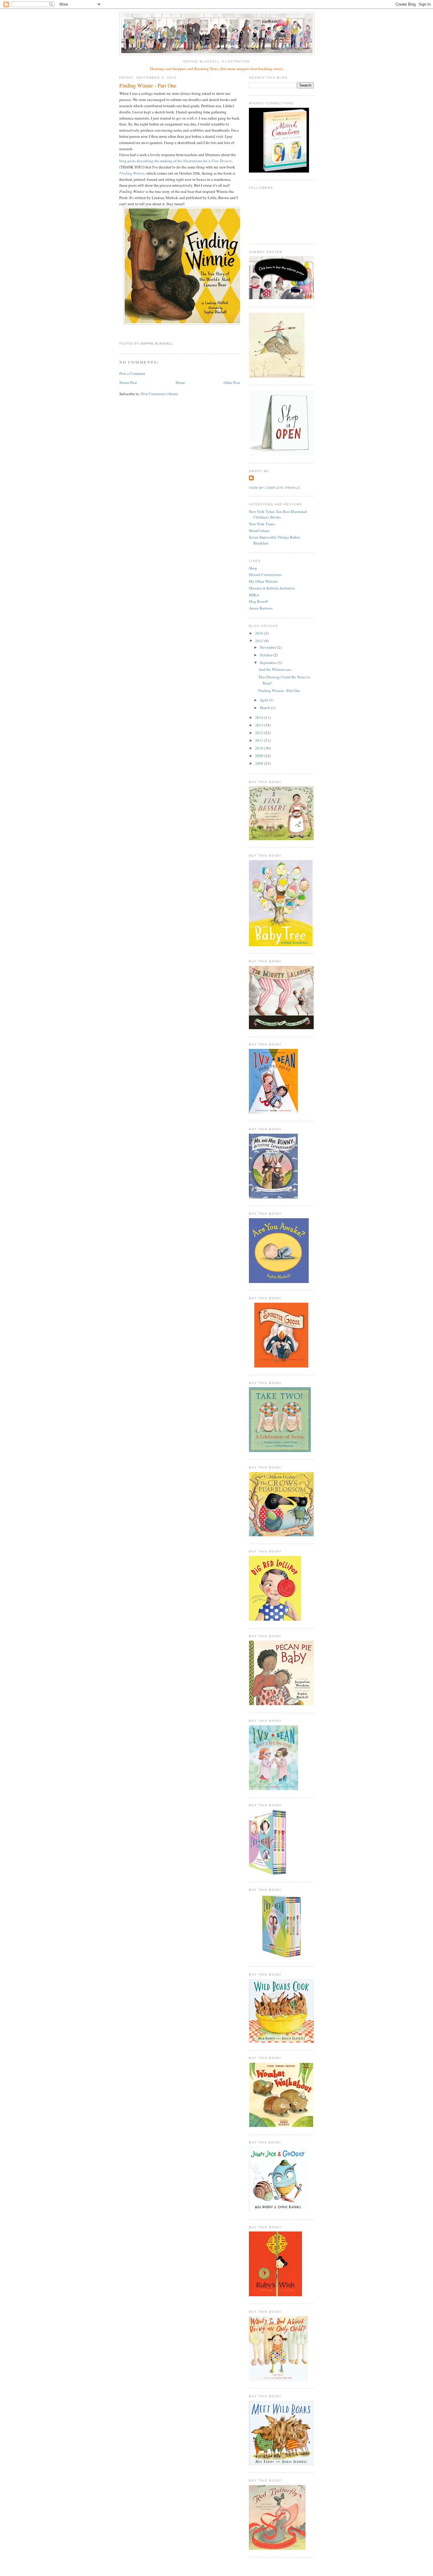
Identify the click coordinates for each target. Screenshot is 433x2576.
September (269, 663)
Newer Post (128, 383)
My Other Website (263, 581)
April (264, 700)
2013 (260, 725)
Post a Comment (132, 373)
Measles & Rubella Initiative (272, 588)
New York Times (262, 524)
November (268, 647)
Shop (253, 568)
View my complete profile (275, 488)
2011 (260, 740)
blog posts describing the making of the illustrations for (175, 161)
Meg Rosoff (258, 601)
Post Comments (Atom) (160, 394)
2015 (260, 641)
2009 (260, 756)
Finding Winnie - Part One (279, 691)
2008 (260, 763)
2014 (260, 717)
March (265, 708)
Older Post (232, 383)
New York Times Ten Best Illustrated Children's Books (278, 514)
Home (180, 383)
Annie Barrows (261, 608)
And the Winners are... (276, 669)
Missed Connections (265, 575)
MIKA (254, 595)
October (267, 655)
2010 (260, 748)
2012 (260, 733)
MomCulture (259, 531)
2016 (260, 633)
